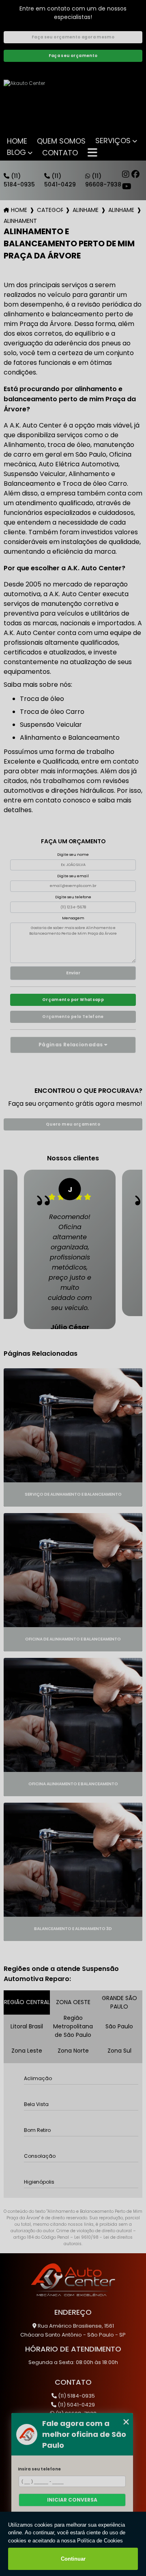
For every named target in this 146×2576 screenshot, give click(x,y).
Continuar (73, 2559)
